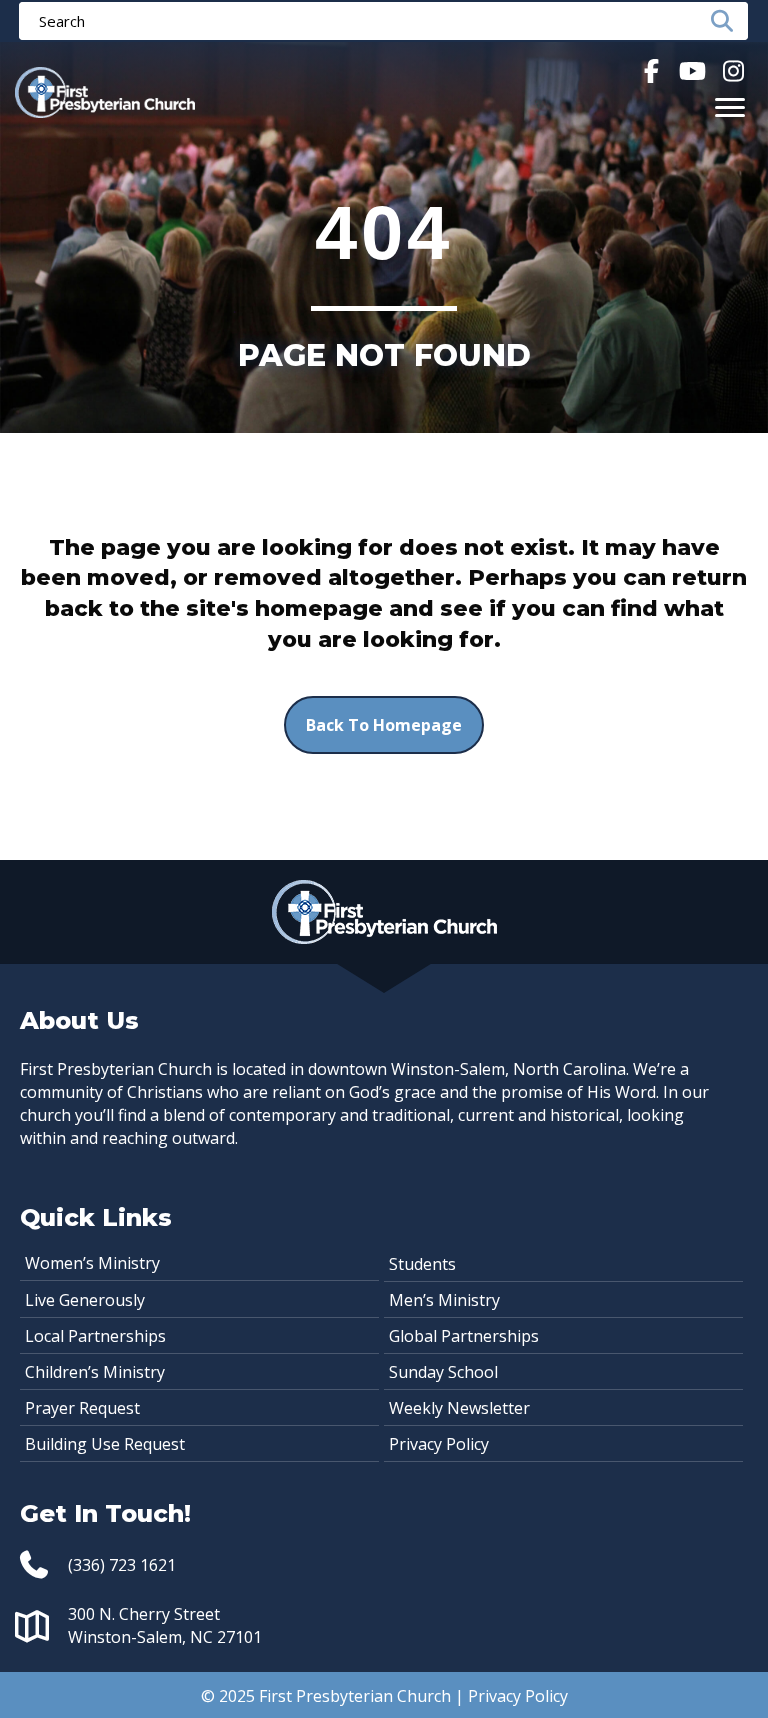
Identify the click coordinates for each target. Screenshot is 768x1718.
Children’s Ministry (95, 1372)
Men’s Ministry (444, 1300)
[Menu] (730, 108)
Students (422, 1264)
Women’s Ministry (92, 1263)
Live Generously (85, 1300)
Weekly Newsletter (459, 1408)
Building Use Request (105, 1444)
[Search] (728, 21)
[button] (650, 70)
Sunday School (443, 1372)
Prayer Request (82, 1408)
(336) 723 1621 (122, 1565)
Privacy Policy (439, 1444)
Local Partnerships (95, 1336)
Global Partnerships (464, 1336)
